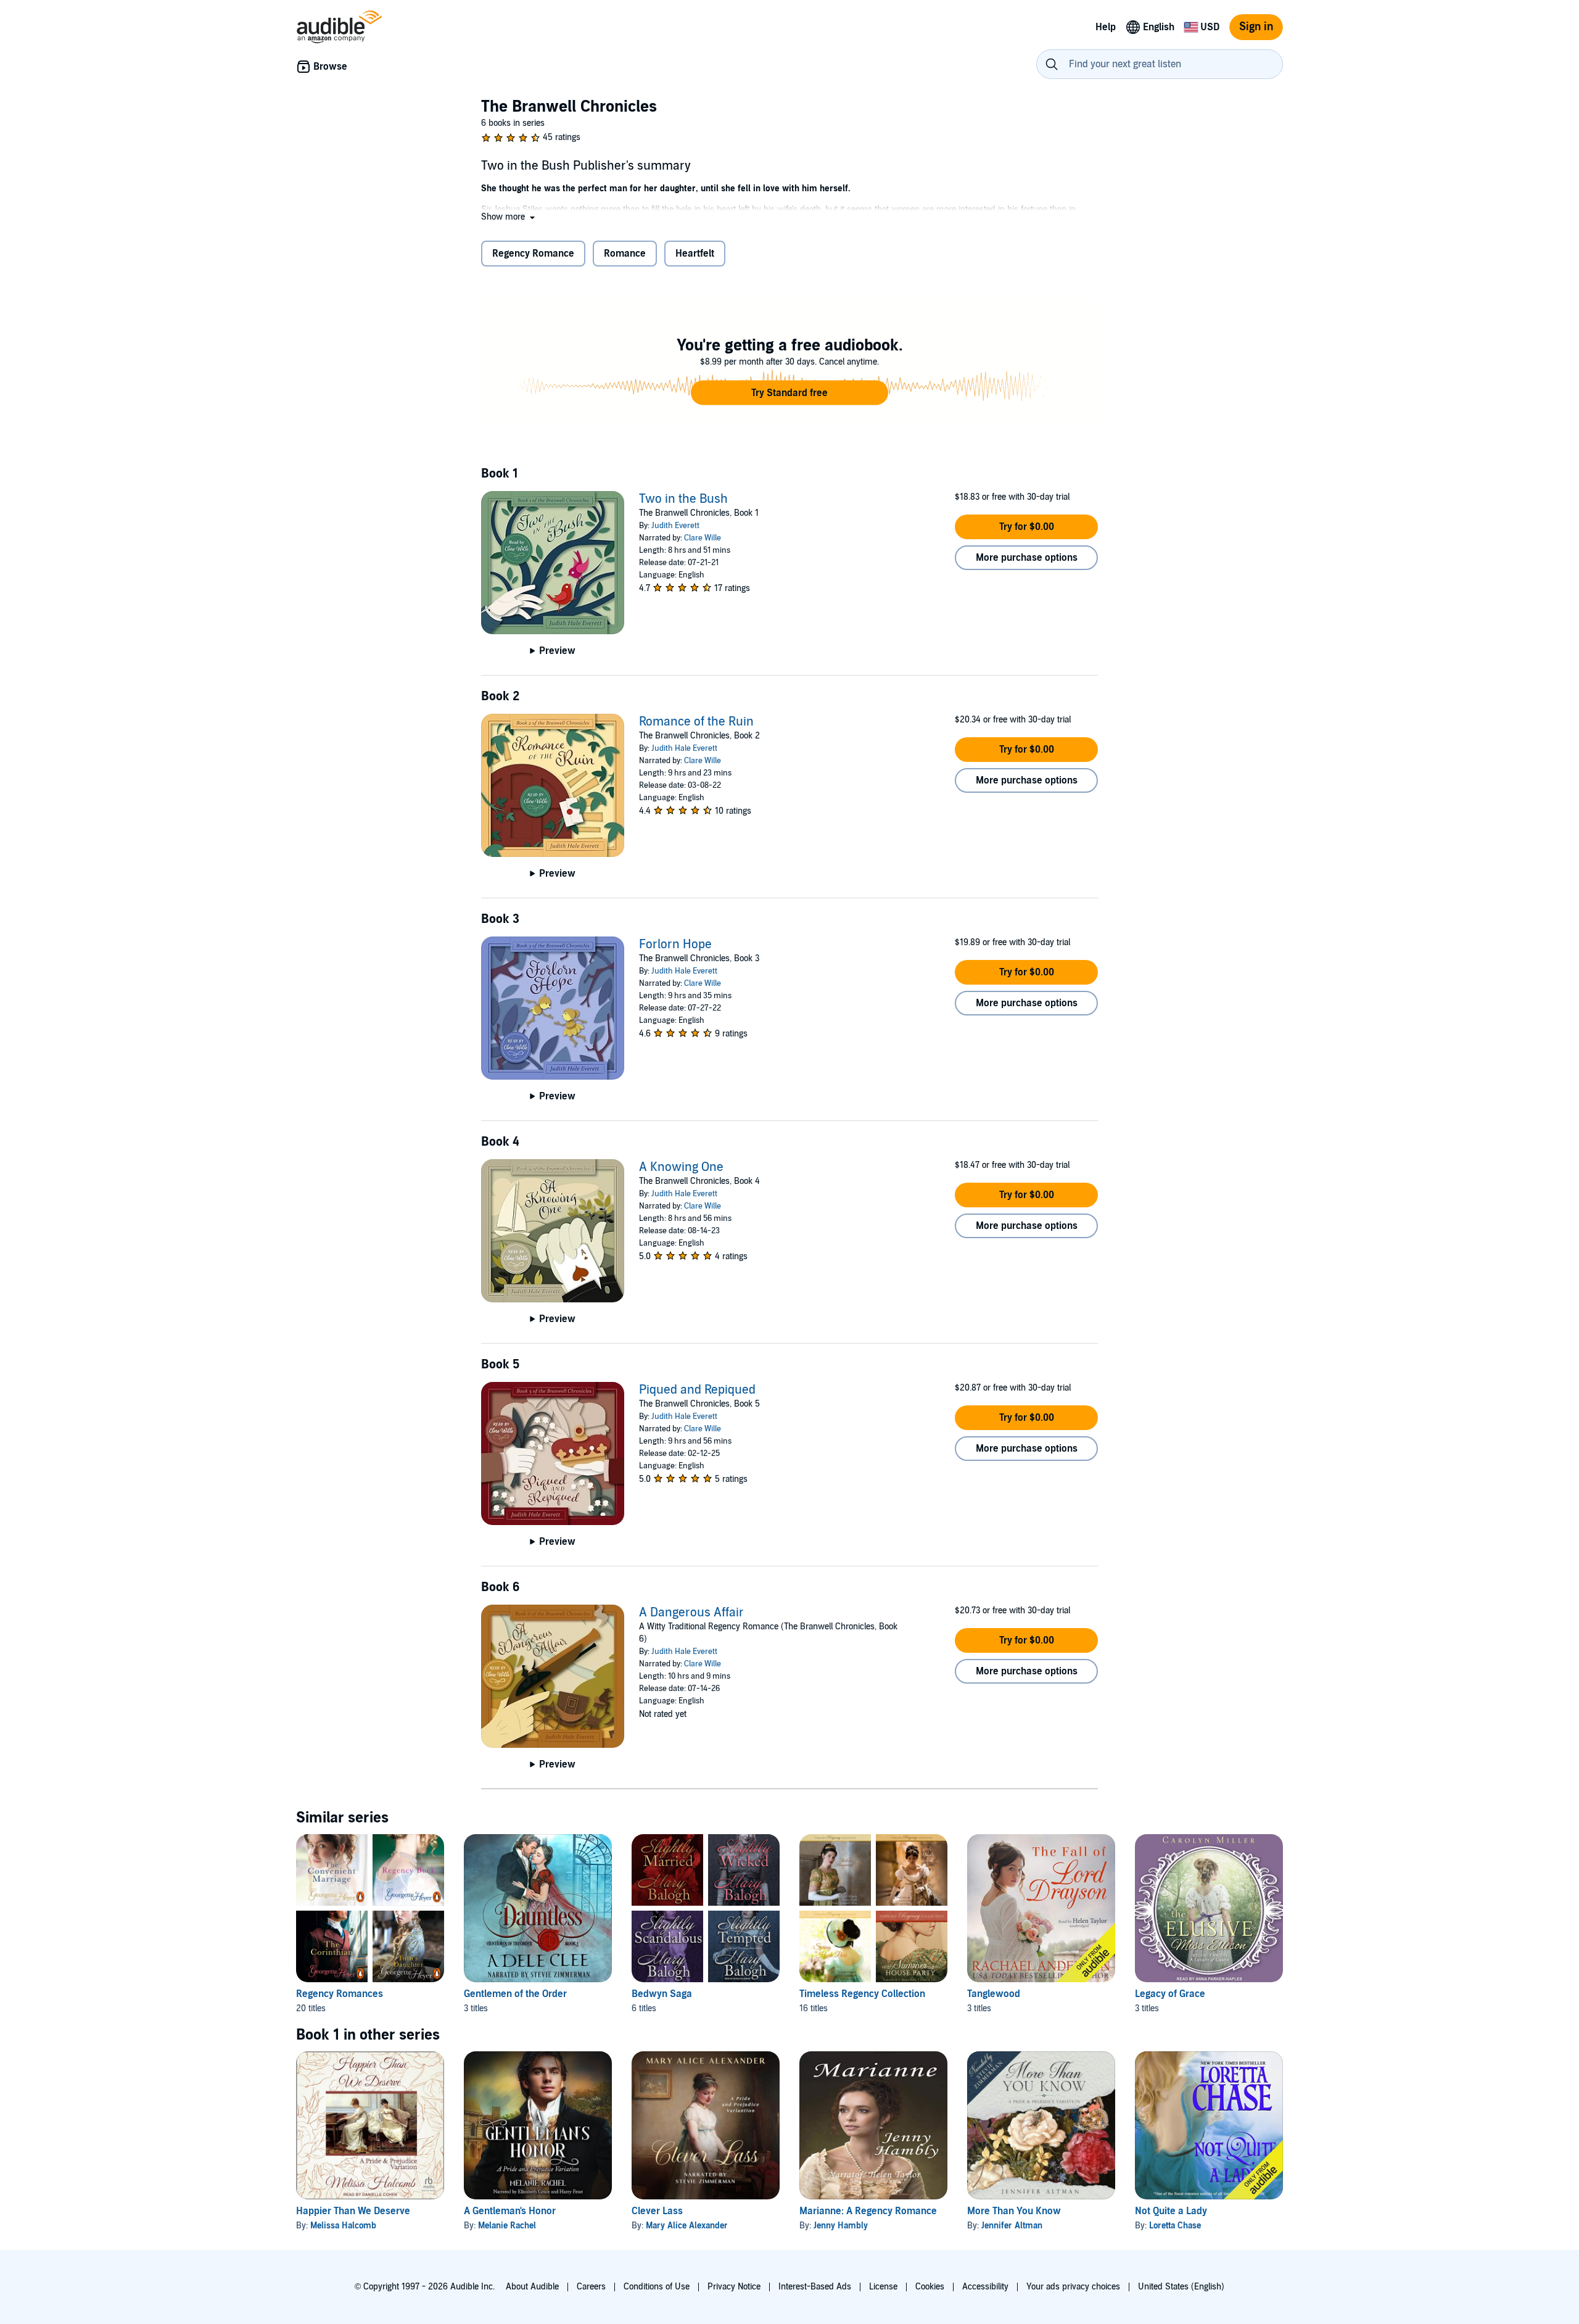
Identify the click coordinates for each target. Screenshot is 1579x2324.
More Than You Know (1014, 2211)
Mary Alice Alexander (687, 2226)
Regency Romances (340, 1994)
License (883, 2287)
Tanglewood (994, 1994)
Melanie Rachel (507, 2226)
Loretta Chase (1175, 2226)
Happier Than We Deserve (353, 2211)
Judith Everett (675, 526)
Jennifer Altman (1012, 2226)
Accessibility (985, 2287)
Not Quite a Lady (1171, 2211)
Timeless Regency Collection (862, 1994)
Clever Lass (657, 2211)
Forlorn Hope (675, 945)
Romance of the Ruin (696, 722)
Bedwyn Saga (662, 1994)
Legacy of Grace (1170, 1994)
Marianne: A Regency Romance (868, 2211)
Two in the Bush (683, 499)
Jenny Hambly (841, 2226)
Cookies (930, 2287)
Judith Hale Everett (684, 748)
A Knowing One (681, 1167)
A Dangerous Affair (691, 1613)
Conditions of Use (657, 2287)
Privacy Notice (734, 2287)
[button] (509, 217)
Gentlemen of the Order (515, 1994)
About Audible (532, 2287)
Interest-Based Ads (815, 2287)
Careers (591, 2287)
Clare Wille (703, 538)
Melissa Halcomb (343, 2226)
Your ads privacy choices (1073, 2287)
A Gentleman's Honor (510, 2211)
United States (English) (1181, 2287)
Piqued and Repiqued (697, 1390)
